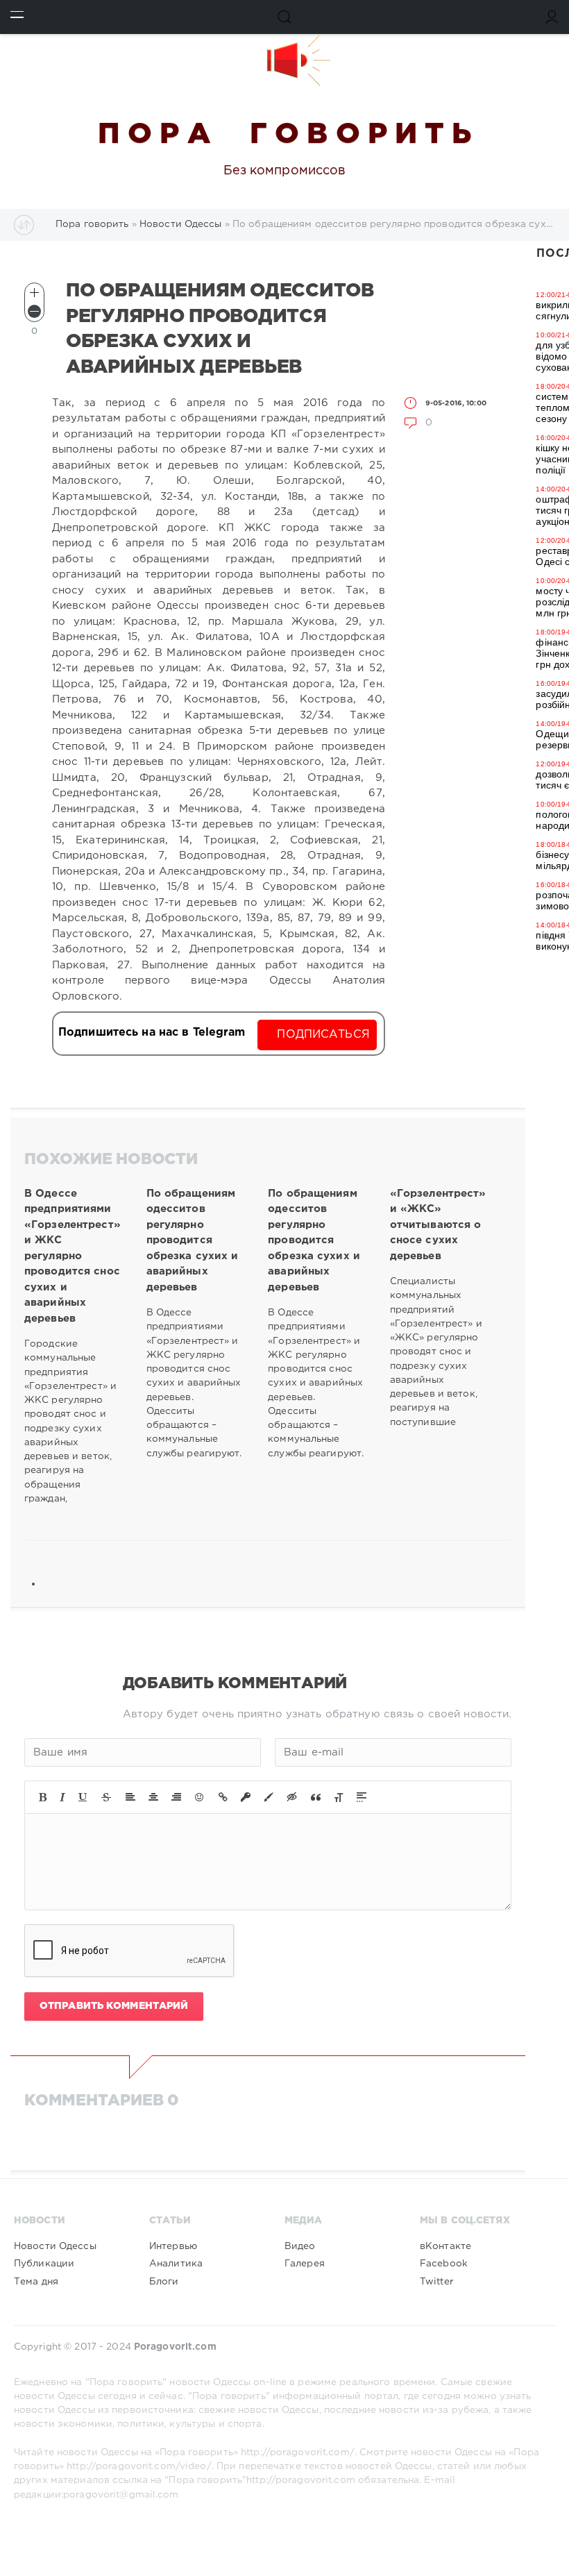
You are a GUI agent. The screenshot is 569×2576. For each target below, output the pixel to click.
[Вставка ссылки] (223, 1797)
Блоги (164, 2282)
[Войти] (552, 17)
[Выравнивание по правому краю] (176, 1797)
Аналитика (176, 2264)
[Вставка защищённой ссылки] (246, 1797)
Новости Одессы (55, 2246)
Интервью (173, 2246)
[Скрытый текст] (292, 1797)
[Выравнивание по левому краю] (130, 1797)
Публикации (44, 2264)
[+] (34, 293)
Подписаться (323, 1035)
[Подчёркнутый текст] (83, 1797)
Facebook (444, 2264)
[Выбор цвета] (269, 1797)
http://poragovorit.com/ (298, 2452)
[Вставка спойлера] (362, 1797)
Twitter (436, 2282)
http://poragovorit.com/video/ (139, 2466)
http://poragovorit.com (301, 2480)
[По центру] (153, 1797)
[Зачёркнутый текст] (106, 1797)
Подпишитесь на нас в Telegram (152, 1033)
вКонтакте (445, 2246)
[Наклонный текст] (62, 1797)
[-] (34, 311)
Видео (300, 2246)
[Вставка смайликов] (200, 1797)
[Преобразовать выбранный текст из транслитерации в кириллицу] (339, 1797)
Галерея (305, 2264)
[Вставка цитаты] (316, 1797)
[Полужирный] (43, 1797)
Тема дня (36, 2282)
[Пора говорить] (284, 60)
